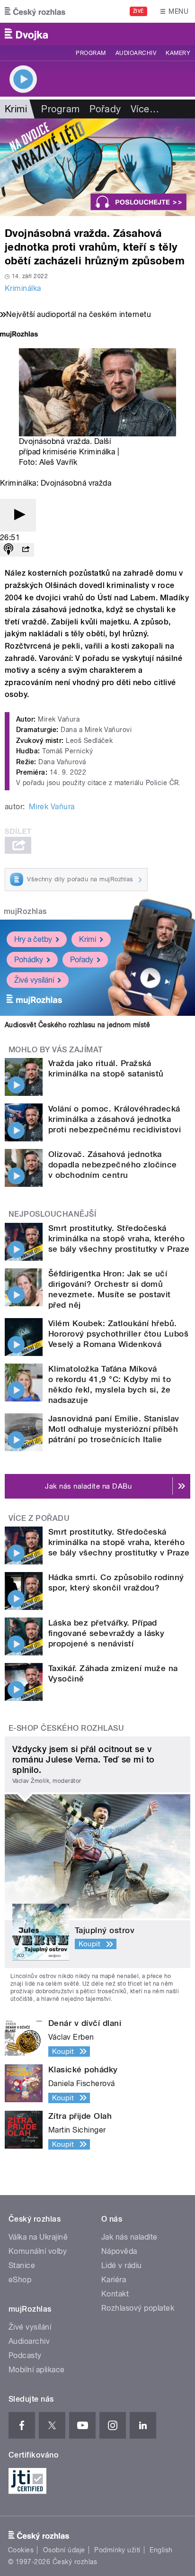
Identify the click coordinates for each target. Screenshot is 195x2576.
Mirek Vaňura (52, 807)
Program (91, 53)
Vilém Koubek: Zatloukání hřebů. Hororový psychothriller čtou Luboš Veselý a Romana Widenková (118, 1334)
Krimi (88, 939)
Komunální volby (38, 2251)
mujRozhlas (25, 911)
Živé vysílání (34, 980)
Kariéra (114, 2280)
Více (145, 109)
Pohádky (29, 960)
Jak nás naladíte (129, 2237)
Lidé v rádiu (122, 2265)
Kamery (178, 53)
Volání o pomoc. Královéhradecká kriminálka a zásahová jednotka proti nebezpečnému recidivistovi (115, 1119)
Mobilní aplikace (37, 2370)
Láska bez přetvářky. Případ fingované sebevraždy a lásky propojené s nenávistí (106, 1633)
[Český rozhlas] (35, 11)
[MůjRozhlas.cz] (19, 335)
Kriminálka (23, 288)
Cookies (21, 2550)
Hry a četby (33, 939)
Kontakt (115, 2294)
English (161, 2550)
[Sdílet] (26, 550)
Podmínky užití (117, 2550)
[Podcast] (9, 550)
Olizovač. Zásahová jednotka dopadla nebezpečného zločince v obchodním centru (113, 1165)
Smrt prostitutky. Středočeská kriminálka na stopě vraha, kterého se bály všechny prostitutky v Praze (119, 1238)
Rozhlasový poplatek (138, 2308)
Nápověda (119, 2251)
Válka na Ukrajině (38, 2237)
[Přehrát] (18, 515)
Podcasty (25, 2355)
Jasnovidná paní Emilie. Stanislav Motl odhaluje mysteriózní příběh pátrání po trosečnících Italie (114, 1429)
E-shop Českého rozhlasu (66, 1728)
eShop (20, 2280)
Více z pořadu (39, 1518)
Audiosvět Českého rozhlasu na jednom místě (77, 1025)
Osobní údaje (64, 2550)
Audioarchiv (136, 53)
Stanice (22, 2265)
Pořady (105, 109)
